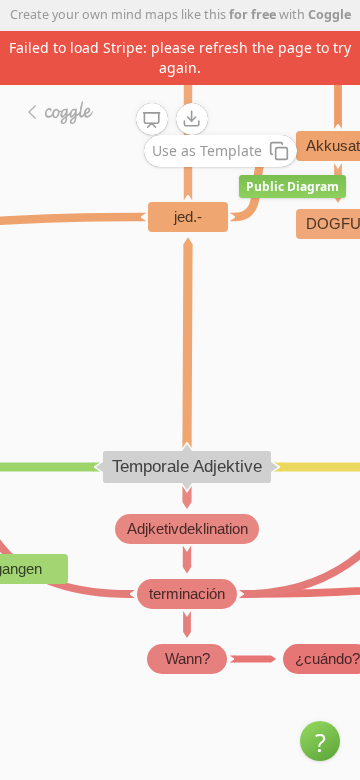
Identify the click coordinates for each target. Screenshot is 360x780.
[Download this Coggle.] (192, 119)
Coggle (329, 14)
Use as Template (207, 150)
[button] (320, 741)
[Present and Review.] (152, 120)
